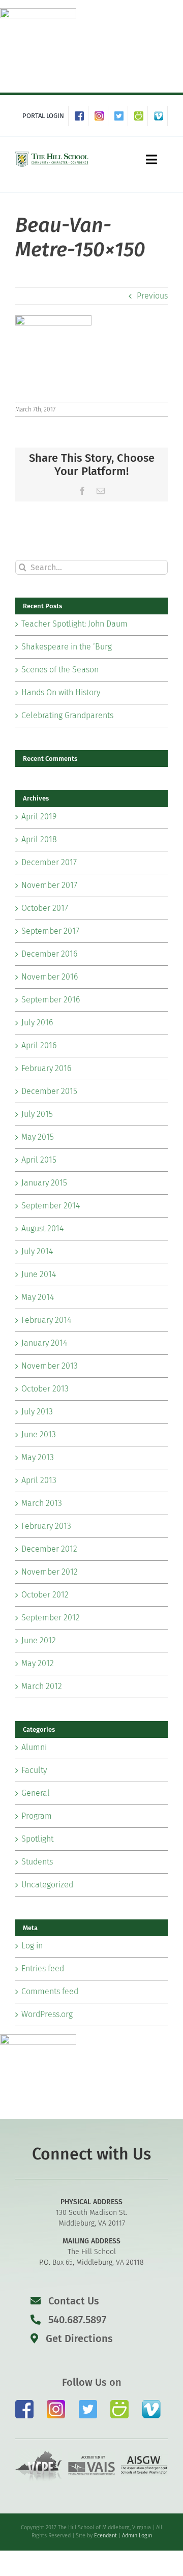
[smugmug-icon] (119, 2404)
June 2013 (39, 1434)
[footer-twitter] (88, 2404)
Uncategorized (47, 1885)
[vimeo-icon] (151, 2404)
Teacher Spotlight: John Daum (74, 624)
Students (37, 1862)
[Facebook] (82, 116)
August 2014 (42, 1228)
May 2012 (38, 1663)
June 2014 (39, 1274)
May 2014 (38, 1297)
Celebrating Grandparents (67, 715)
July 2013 (37, 1412)
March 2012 (42, 1686)
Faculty (34, 1770)
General (36, 1793)
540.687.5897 (76, 2320)
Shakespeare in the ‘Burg (67, 647)
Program (37, 1816)
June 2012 (39, 1640)
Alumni (34, 1747)
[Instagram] (101, 116)
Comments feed (50, 1991)
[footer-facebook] (24, 2404)
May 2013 (38, 1457)
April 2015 (39, 1160)
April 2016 (39, 1045)
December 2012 (49, 1549)
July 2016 (37, 1023)
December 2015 (49, 1091)
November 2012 (50, 1572)
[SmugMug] (141, 116)
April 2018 (39, 839)
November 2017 (49, 885)
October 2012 (45, 1595)
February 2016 (46, 1068)
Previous (152, 296)
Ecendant (105, 2536)
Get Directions (78, 2338)
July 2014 (37, 1251)
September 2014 (51, 1206)
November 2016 (50, 977)
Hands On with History (61, 692)
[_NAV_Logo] (52, 154)
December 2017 (49, 862)
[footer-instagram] (56, 2404)
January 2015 (44, 1183)
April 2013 (39, 1480)
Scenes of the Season (60, 670)
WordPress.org (47, 2014)
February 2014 (46, 1320)
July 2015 (37, 1114)
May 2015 (38, 1137)
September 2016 (51, 1000)
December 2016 (49, 954)
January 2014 (44, 1343)
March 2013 (42, 1503)
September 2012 (51, 1618)
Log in (32, 1946)
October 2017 (45, 908)
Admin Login (137, 2536)
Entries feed (43, 1968)
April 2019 (39, 817)
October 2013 (45, 1389)
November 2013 (50, 1366)
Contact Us (74, 2301)
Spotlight (37, 1839)
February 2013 (46, 1526)
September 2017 (50, 931)
